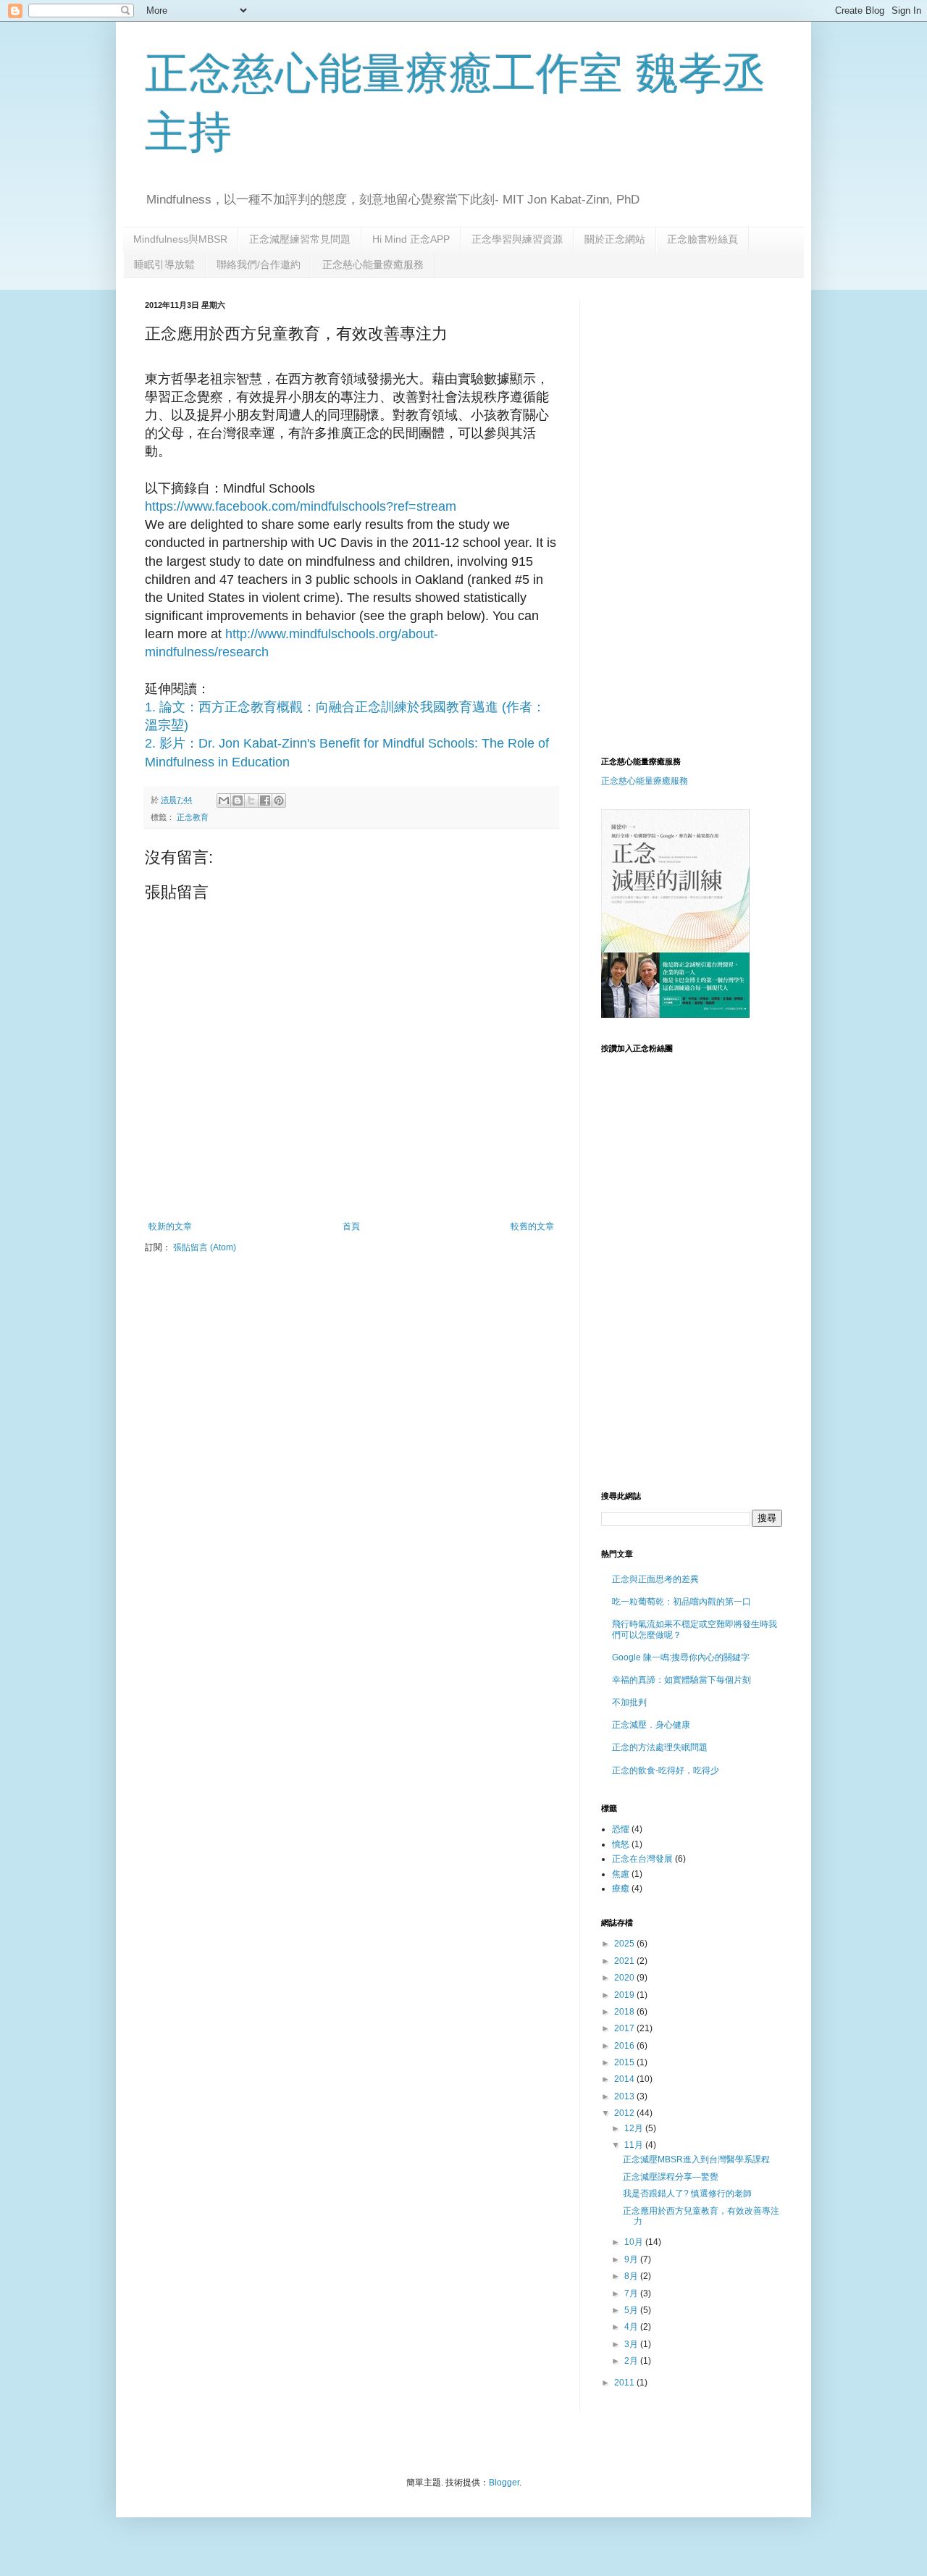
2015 (625, 2062)
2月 (632, 2361)
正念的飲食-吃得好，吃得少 (666, 1770)
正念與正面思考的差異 (655, 1579)
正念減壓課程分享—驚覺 (671, 2177)
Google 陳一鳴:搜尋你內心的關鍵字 (681, 1657)
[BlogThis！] (238, 800)
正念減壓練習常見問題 (300, 239)
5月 (632, 2310)
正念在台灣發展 (642, 1859)
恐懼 (621, 1829)
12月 (635, 2128)
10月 (635, 2242)
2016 (625, 2046)
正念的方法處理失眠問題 (660, 1747)
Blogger (504, 2483)
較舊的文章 (532, 1226)
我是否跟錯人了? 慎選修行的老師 (687, 2194)
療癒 (621, 1889)
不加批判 (629, 1702)
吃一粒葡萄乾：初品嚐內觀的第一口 (681, 1602)
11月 (635, 2145)
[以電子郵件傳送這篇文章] (224, 800)
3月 (632, 2344)
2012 (625, 2113)
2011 (625, 2383)
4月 (632, 2327)
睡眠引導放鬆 (164, 264)
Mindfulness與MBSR (180, 239)
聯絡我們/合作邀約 (259, 264)
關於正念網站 (615, 239)
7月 (632, 2293)
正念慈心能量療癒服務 (373, 264)
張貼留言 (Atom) (205, 1247)
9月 (632, 2259)
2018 (625, 2012)
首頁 (351, 1226)
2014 (625, 2079)
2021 (625, 1961)
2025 (625, 1944)
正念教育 (193, 817)
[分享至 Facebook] (265, 800)
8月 (632, 2276)
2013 (625, 2096)
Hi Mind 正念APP (411, 239)
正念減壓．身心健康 (651, 1725)
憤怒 (621, 1844)
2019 (625, 1995)
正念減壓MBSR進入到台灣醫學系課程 (696, 2159)
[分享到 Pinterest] (279, 800)
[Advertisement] (723, 401)
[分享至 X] (251, 800)
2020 (625, 1978)
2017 (625, 2028)
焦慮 (621, 1874)
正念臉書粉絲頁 (702, 239)
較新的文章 (170, 1226)
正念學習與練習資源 (517, 239)
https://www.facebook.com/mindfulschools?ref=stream (301, 506)
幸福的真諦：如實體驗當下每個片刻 (681, 1680)
